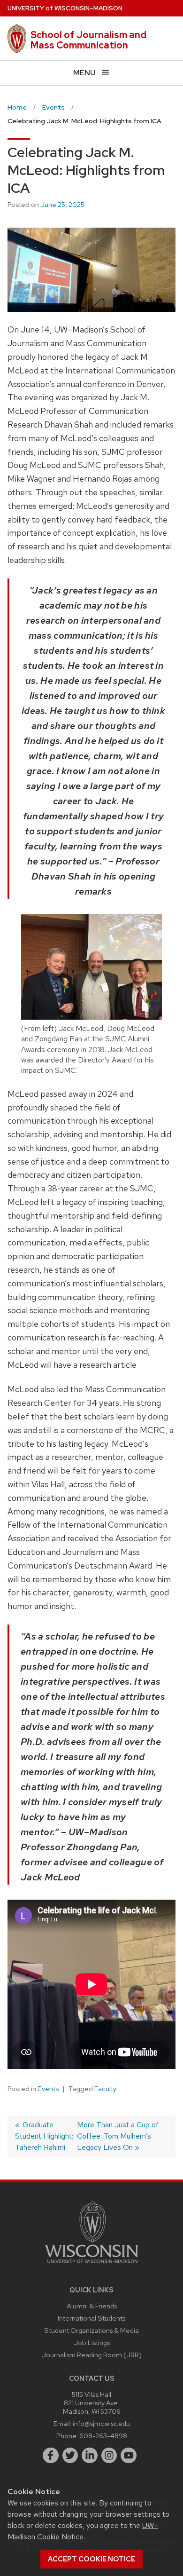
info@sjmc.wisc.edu (101, 2423)
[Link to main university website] (91, 2265)
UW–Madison (65, 8)
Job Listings (92, 2342)
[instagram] (109, 2456)
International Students (91, 2318)
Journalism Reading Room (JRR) (92, 2355)
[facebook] (51, 2456)
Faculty (105, 2089)
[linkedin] (90, 2456)
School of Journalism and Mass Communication (88, 40)
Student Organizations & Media (91, 2330)
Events (48, 2089)
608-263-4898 (103, 2436)
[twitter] (70, 2456)
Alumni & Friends (92, 2306)
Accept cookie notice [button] (91, 2559)
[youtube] (129, 2456)
